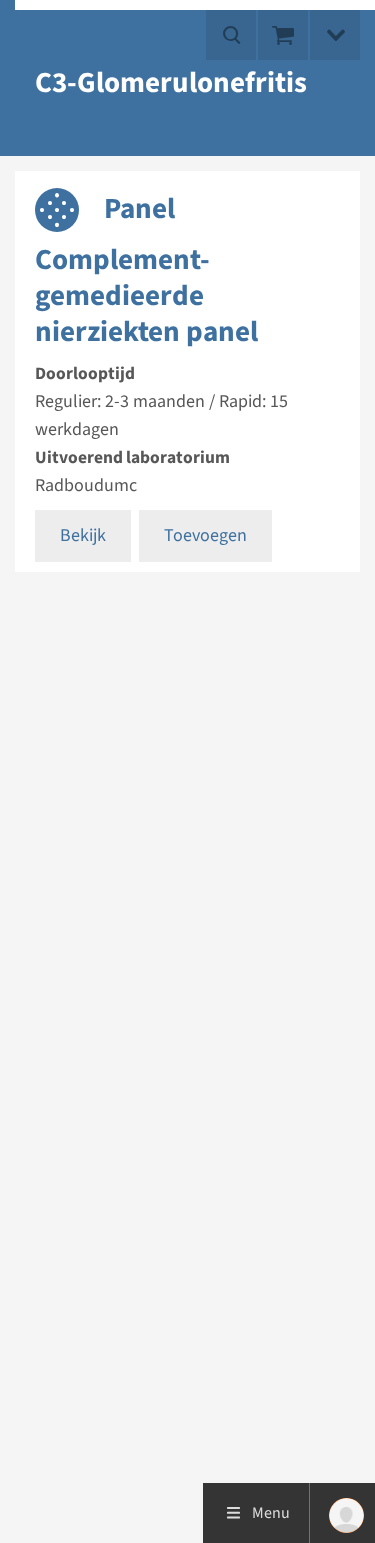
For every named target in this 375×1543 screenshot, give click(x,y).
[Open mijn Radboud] (342, 1513)
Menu (271, 1513)
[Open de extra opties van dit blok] (335, 35)
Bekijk (83, 535)
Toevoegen (205, 535)
